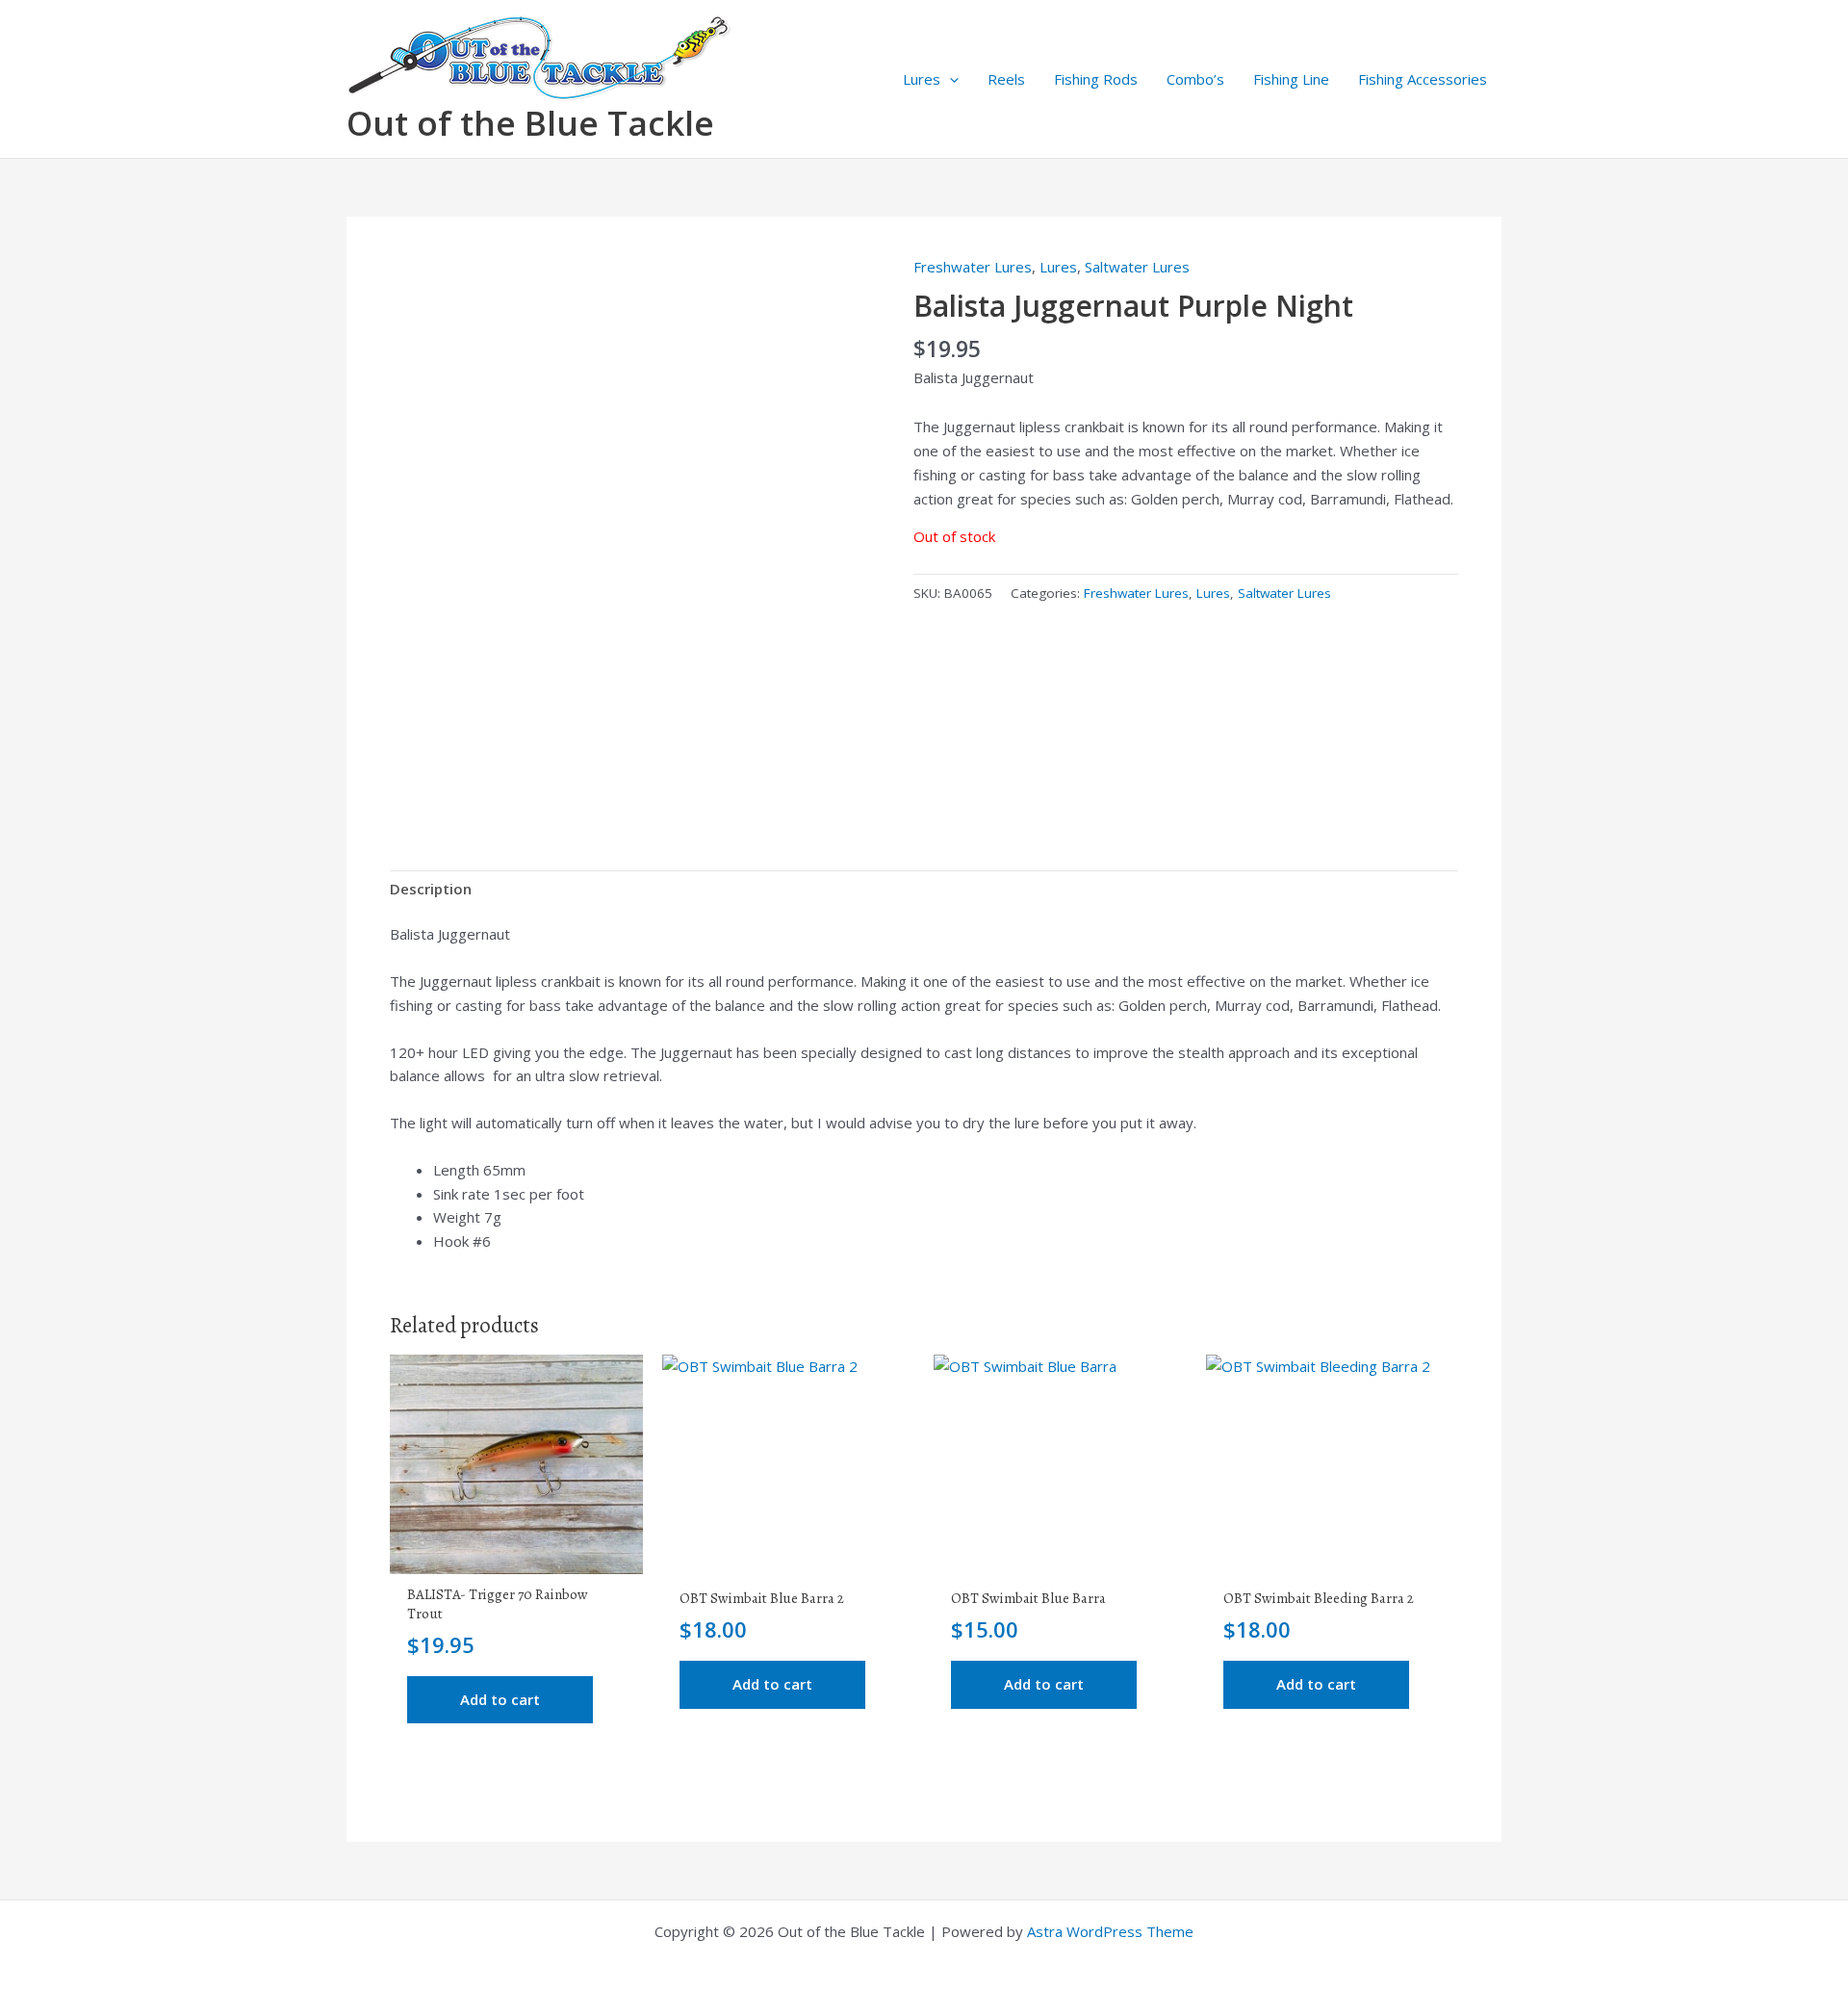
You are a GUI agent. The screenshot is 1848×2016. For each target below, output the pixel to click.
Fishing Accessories (1423, 79)
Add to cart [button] (500, 1699)
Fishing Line (1291, 79)
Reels (1006, 79)
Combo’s (1195, 79)
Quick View (516, 1557)
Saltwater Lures (1137, 267)
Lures (922, 79)
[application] (950, 79)
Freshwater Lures (973, 267)
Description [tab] (431, 889)
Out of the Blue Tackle (530, 123)
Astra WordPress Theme (1110, 1931)
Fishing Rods (1096, 79)
